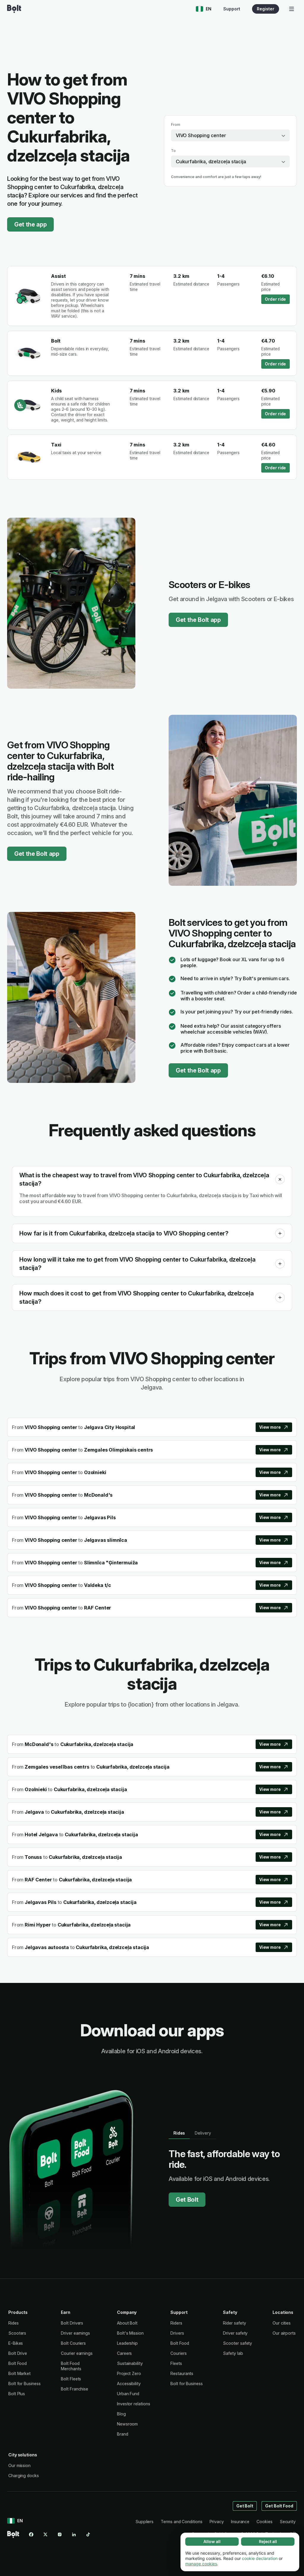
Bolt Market (19, 2373)
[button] (280, 1179)
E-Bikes (16, 2343)
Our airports (284, 2333)
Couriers (178, 2353)
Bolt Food (18, 2363)
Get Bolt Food (279, 2506)
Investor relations (134, 2404)
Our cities (282, 2323)
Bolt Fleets (71, 2379)
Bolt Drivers (72, 2323)
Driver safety (235, 2333)
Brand (123, 2434)
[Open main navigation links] (292, 9)
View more (270, 1427)
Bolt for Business (24, 2383)
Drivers (177, 2333)
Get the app (30, 224)
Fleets (176, 2363)
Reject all (268, 2541)
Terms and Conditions (181, 2522)
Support (232, 9)
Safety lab (233, 2353)
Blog (121, 2414)
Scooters (17, 2333)
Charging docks (24, 2476)
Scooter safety (237, 2343)
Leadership (127, 2343)
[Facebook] (31, 2534)
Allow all (212, 2541)
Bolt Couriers (73, 2343)
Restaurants (182, 2373)
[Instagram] (60, 2534)
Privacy (217, 2522)
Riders (176, 2323)
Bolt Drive (18, 2353)
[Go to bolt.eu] (14, 9)
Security (288, 2522)
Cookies (264, 2522)
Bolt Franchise (75, 2389)
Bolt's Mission (130, 2333)
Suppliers (144, 2522)
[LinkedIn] (74, 2534)
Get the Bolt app (198, 620)
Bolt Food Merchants (71, 2366)
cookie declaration (260, 2558)
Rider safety (234, 2323)
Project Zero (129, 2373)
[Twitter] (45, 2534)
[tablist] (192, 2133)
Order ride (275, 299)
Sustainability (130, 2363)
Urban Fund (128, 2394)
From (176, 125)
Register (266, 9)
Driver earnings (75, 2333)
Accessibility (129, 2383)
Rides (14, 2323)
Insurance (240, 2522)
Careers (124, 2353)
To (173, 151)
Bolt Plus (17, 2394)
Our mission (19, 2465)
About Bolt (127, 2323)
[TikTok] (88, 2534)
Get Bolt (187, 2200)
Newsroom (127, 2424)
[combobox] (230, 135)
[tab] (179, 2133)
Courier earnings (77, 2353)
